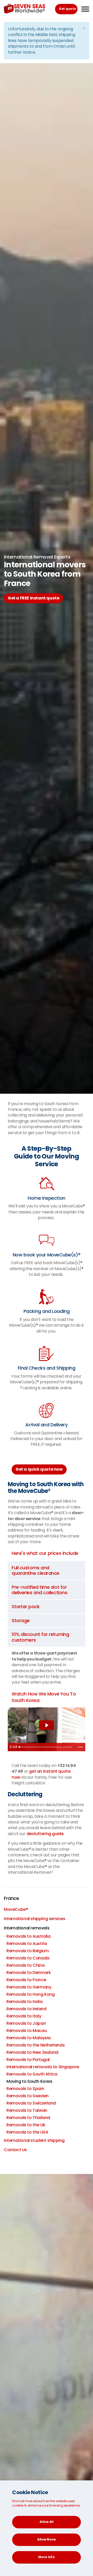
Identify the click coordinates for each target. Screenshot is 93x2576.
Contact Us (15, 2150)
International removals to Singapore (43, 2067)
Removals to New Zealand (32, 2052)
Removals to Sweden (28, 2096)
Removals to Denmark (29, 1973)
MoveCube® (16, 1909)
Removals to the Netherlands (36, 2045)
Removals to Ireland (26, 2009)
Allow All (46, 2522)
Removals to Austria (27, 1944)
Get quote (67, 9)
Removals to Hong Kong (31, 1994)
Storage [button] (21, 1620)
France (11, 1898)
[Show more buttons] (80, 1747)
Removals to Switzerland (31, 2103)
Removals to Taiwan (27, 2110)
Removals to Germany (29, 1987)
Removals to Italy (24, 2016)
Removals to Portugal (28, 2060)
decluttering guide (45, 1834)
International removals (27, 1928)
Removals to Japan (26, 2023)
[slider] (46, 1747)
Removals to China (25, 1965)
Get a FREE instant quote (33, 598)
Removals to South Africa (32, 2074)
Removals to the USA (27, 2132)
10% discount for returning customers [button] (40, 1637)
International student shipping (34, 2140)
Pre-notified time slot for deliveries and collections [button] (39, 1590)
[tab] (47, 1570)
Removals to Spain (25, 2089)
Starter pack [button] (26, 1607)
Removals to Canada (28, 1958)
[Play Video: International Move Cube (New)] (47, 1725)
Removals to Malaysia (29, 2038)
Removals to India (24, 2002)
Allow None (47, 2539)
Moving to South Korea (29, 2081)
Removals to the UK (26, 2125)
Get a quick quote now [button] (39, 1469)
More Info (46, 2557)
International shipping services (35, 1919)
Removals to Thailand (28, 2118)
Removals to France (26, 1980)
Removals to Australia (29, 1936)
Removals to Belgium (28, 1951)
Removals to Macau (26, 2031)
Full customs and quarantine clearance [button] (36, 1570)
